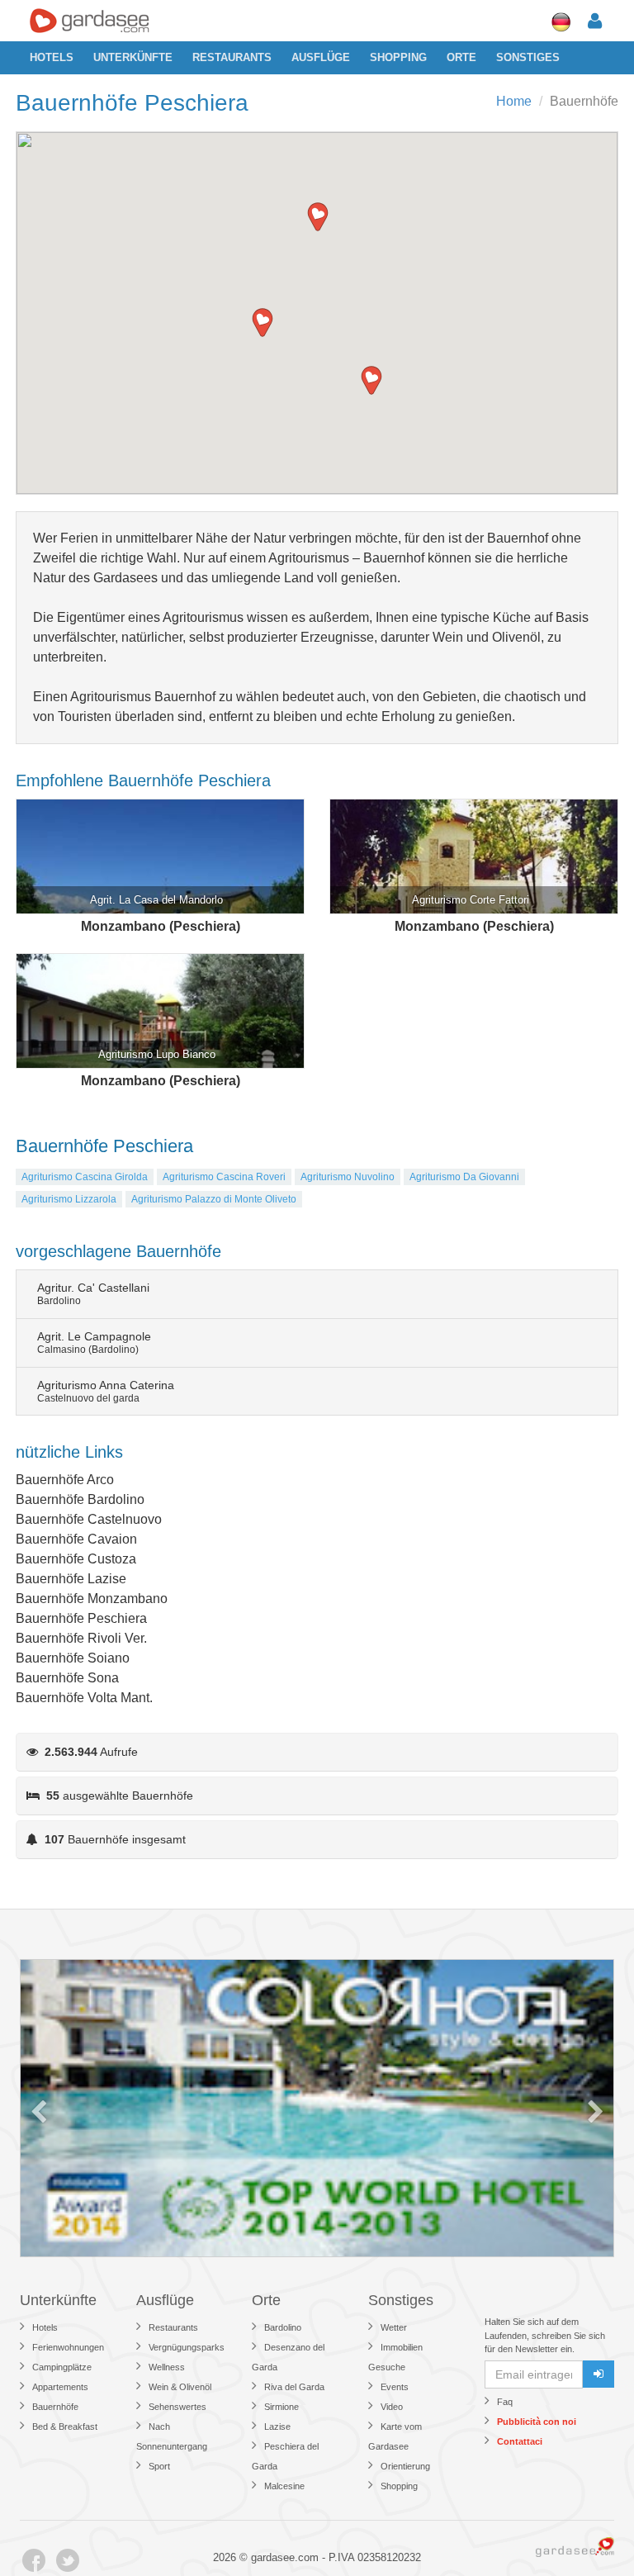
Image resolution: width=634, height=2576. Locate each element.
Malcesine (284, 2486)
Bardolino (283, 2327)
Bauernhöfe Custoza (76, 1559)
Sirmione (282, 2407)
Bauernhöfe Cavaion (76, 1539)
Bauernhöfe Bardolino (80, 1499)
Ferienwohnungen (68, 2347)
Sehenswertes (177, 2407)
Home (514, 101)
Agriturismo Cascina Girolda (85, 1177)
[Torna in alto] (588, 2530)
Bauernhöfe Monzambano (92, 1599)
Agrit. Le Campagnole (94, 1343)
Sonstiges (528, 57)
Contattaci (520, 2441)
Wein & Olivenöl (180, 2387)
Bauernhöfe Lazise (71, 1579)
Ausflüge (321, 57)
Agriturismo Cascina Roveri (224, 1177)
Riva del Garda (294, 2387)
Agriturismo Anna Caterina (106, 1391)
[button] (318, 217)
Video (392, 2407)
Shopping (398, 57)
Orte (461, 57)
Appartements (60, 2387)
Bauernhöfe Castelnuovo (89, 1519)
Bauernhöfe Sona (67, 1678)
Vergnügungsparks (187, 2347)
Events (395, 2387)
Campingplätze (62, 2367)
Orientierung (405, 2466)
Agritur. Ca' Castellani (93, 1294)
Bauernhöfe (55, 2407)
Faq (505, 2402)
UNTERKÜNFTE (133, 57)
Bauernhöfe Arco (65, 1480)
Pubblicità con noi (537, 2422)
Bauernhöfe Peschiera (81, 1618)
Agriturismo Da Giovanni (464, 1177)
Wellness (167, 2367)
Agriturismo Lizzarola (69, 1199)
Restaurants (232, 57)
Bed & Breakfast (65, 2427)
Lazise (277, 2427)
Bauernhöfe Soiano (73, 1658)
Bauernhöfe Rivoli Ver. (81, 1638)
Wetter (394, 2327)
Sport (159, 2466)
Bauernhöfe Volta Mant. (84, 1698)
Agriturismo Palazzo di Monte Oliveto (214, 1199)
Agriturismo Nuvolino (348, 1177)
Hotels (52, 57)
